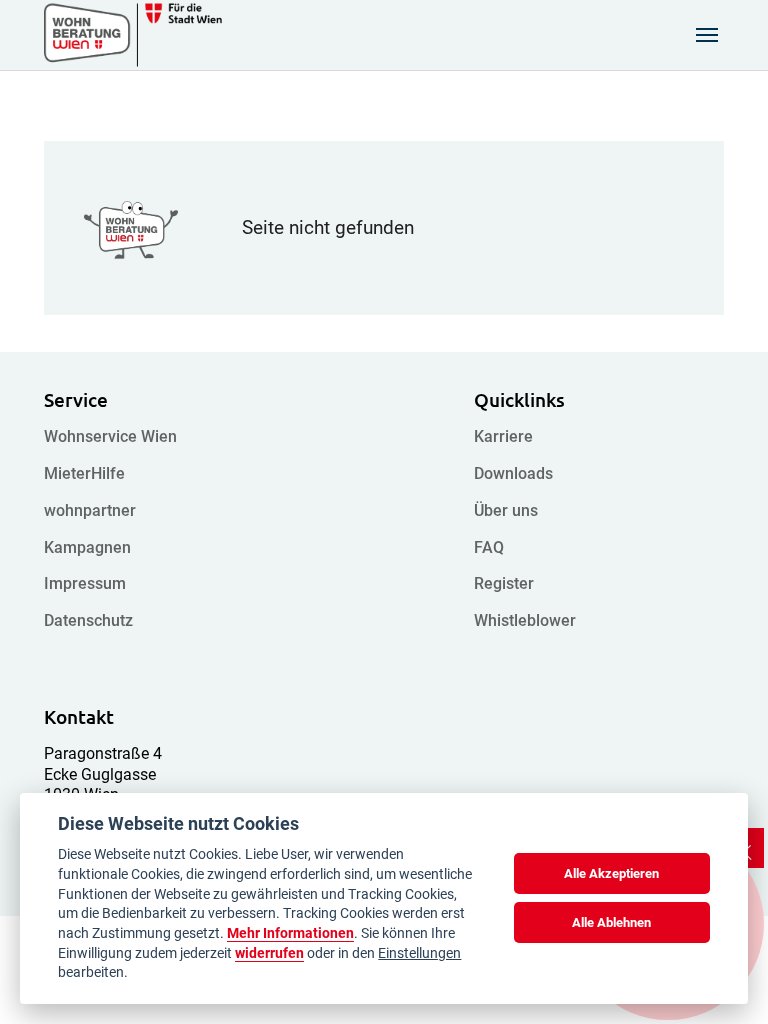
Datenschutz (88, 620)
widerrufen (269, 953)
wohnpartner (90, 510)
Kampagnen (87, 547)
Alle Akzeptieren (611, 873)
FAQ (489, 547)
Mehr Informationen (290, 933)
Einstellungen (419, 953)
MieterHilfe (84, 473)
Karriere (503, 436)
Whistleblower (525, 620)
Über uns (506, 510)
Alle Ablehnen (611, 922)
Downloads (513, 473)
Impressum (85, 583)
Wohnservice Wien (110, 436)
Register (504, 583)
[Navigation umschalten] (707, 35)
